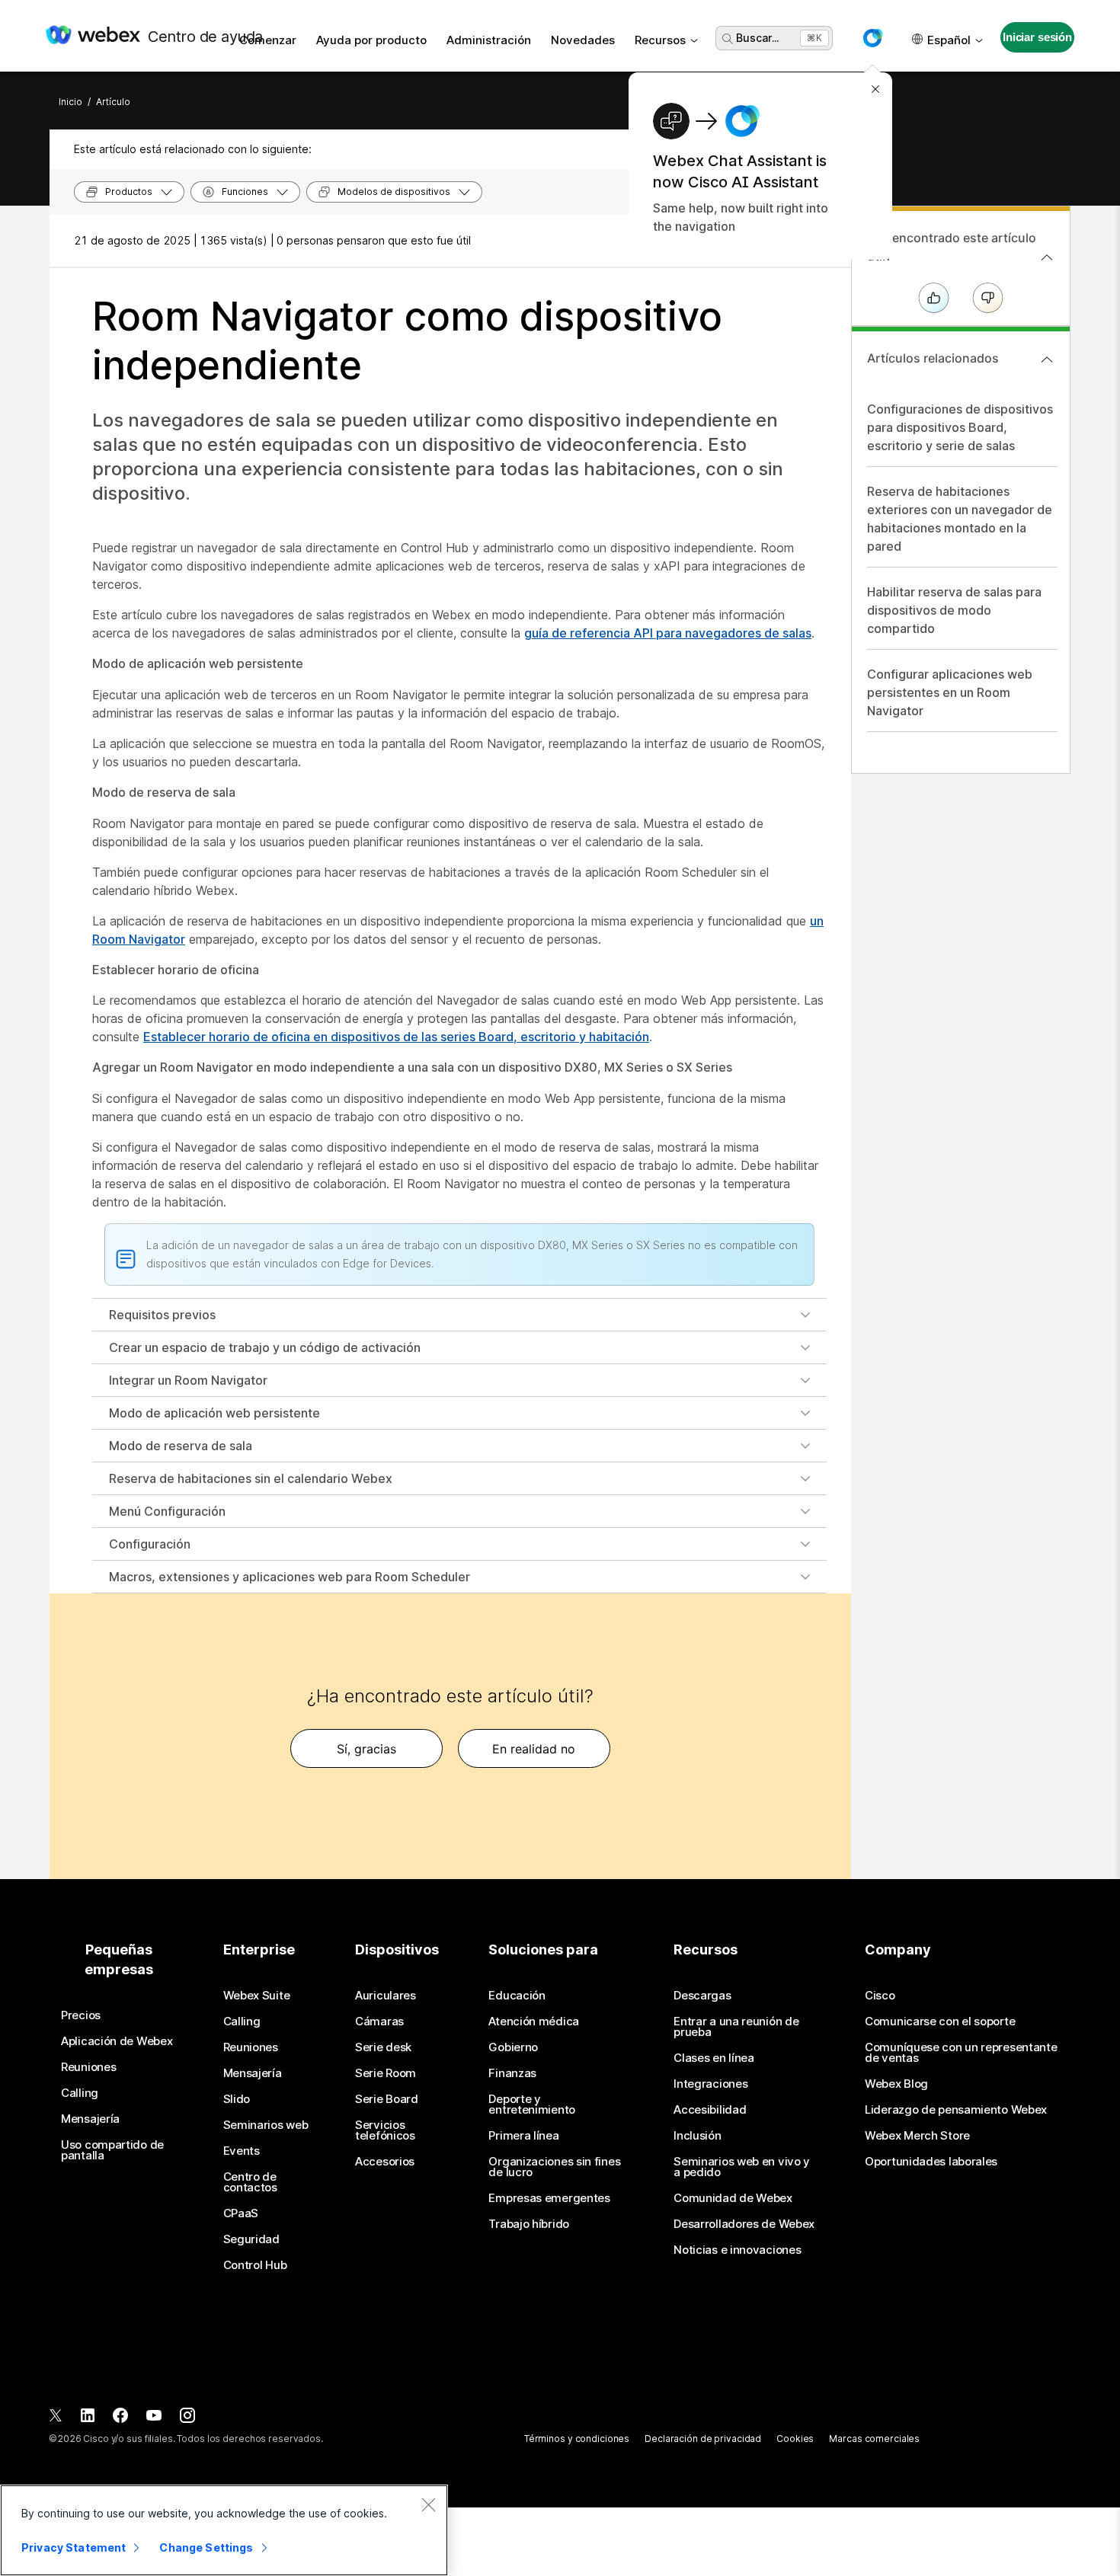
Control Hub (255, 2265)
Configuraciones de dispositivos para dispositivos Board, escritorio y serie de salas (960, 427)
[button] (872, 38)
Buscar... (757, 38)
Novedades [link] (583, 40)
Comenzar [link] (268, 40)
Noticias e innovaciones (737, 2250)
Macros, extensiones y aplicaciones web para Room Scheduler (290, 1577)
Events (242, 2151)
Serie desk (383, 2047)
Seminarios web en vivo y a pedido (742, 2167)
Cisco (880, 1996)
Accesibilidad (710, 2110)
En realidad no (534, 1749)
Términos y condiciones (577, 2439)
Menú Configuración (167, 1511)
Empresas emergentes (549, 2198)
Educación (517, 1996)
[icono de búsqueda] (728, 39)
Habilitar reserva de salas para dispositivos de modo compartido (954, 610)
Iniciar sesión (1037, 37)
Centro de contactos (250, 2182)
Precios (81, 2015)
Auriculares (386, 1996)
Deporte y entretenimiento (532, 2105)
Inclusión (697, 2136)
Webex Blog (896, 2084)
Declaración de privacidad (703, 2439)
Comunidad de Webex (733, 2198)
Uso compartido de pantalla (112, 2150)
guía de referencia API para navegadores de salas (668, 633)
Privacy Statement (74, 2547)
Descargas (702, 1996)
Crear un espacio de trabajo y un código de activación (265, 1347)
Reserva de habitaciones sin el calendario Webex (251, 1478)
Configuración (150, 1544)
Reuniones (88, 2067)
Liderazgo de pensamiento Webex (956, 2110)
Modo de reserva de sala (181, 1446)
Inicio (70, 102)
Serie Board (387, 2099)
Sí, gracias (366, 1749)
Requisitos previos (162, 1315)
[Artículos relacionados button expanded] (1047, 360)
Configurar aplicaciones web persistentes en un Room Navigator (950, 692)
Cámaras (379, 2021)
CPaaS (241, 2213)
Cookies (795, 2439)
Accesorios (385, 2162)
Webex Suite (257, 1996)
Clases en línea (714, 2058)
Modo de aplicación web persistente (214, 1413)
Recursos (660, 40)
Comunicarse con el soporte (940, 2021)
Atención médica (534, 2021)
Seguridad (251, 2239)
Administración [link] (489, 40)
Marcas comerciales (874, 2439)
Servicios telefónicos (385, 2130)
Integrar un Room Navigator (188, 1380)
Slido (237, 2099)
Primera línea (523, 2136)
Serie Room (386, 2073)
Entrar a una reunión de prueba (736, 2027)
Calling (80, 2093)
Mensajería (90, 2119)
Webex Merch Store (917, 2136)
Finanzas (512, 2073)
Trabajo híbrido (529, 2224)
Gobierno (513, 2047)
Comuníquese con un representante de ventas (961, 2053)
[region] (224, 2530)
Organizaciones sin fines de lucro (554, 2167)
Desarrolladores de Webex (744, 2224)
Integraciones (710, 2084)
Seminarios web (266, 2125)
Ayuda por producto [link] (371, 40)
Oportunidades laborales (931, 2162)
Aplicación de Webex (117, 2041)
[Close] (428, 2504)
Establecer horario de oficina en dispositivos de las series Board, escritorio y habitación (396, 1037)
